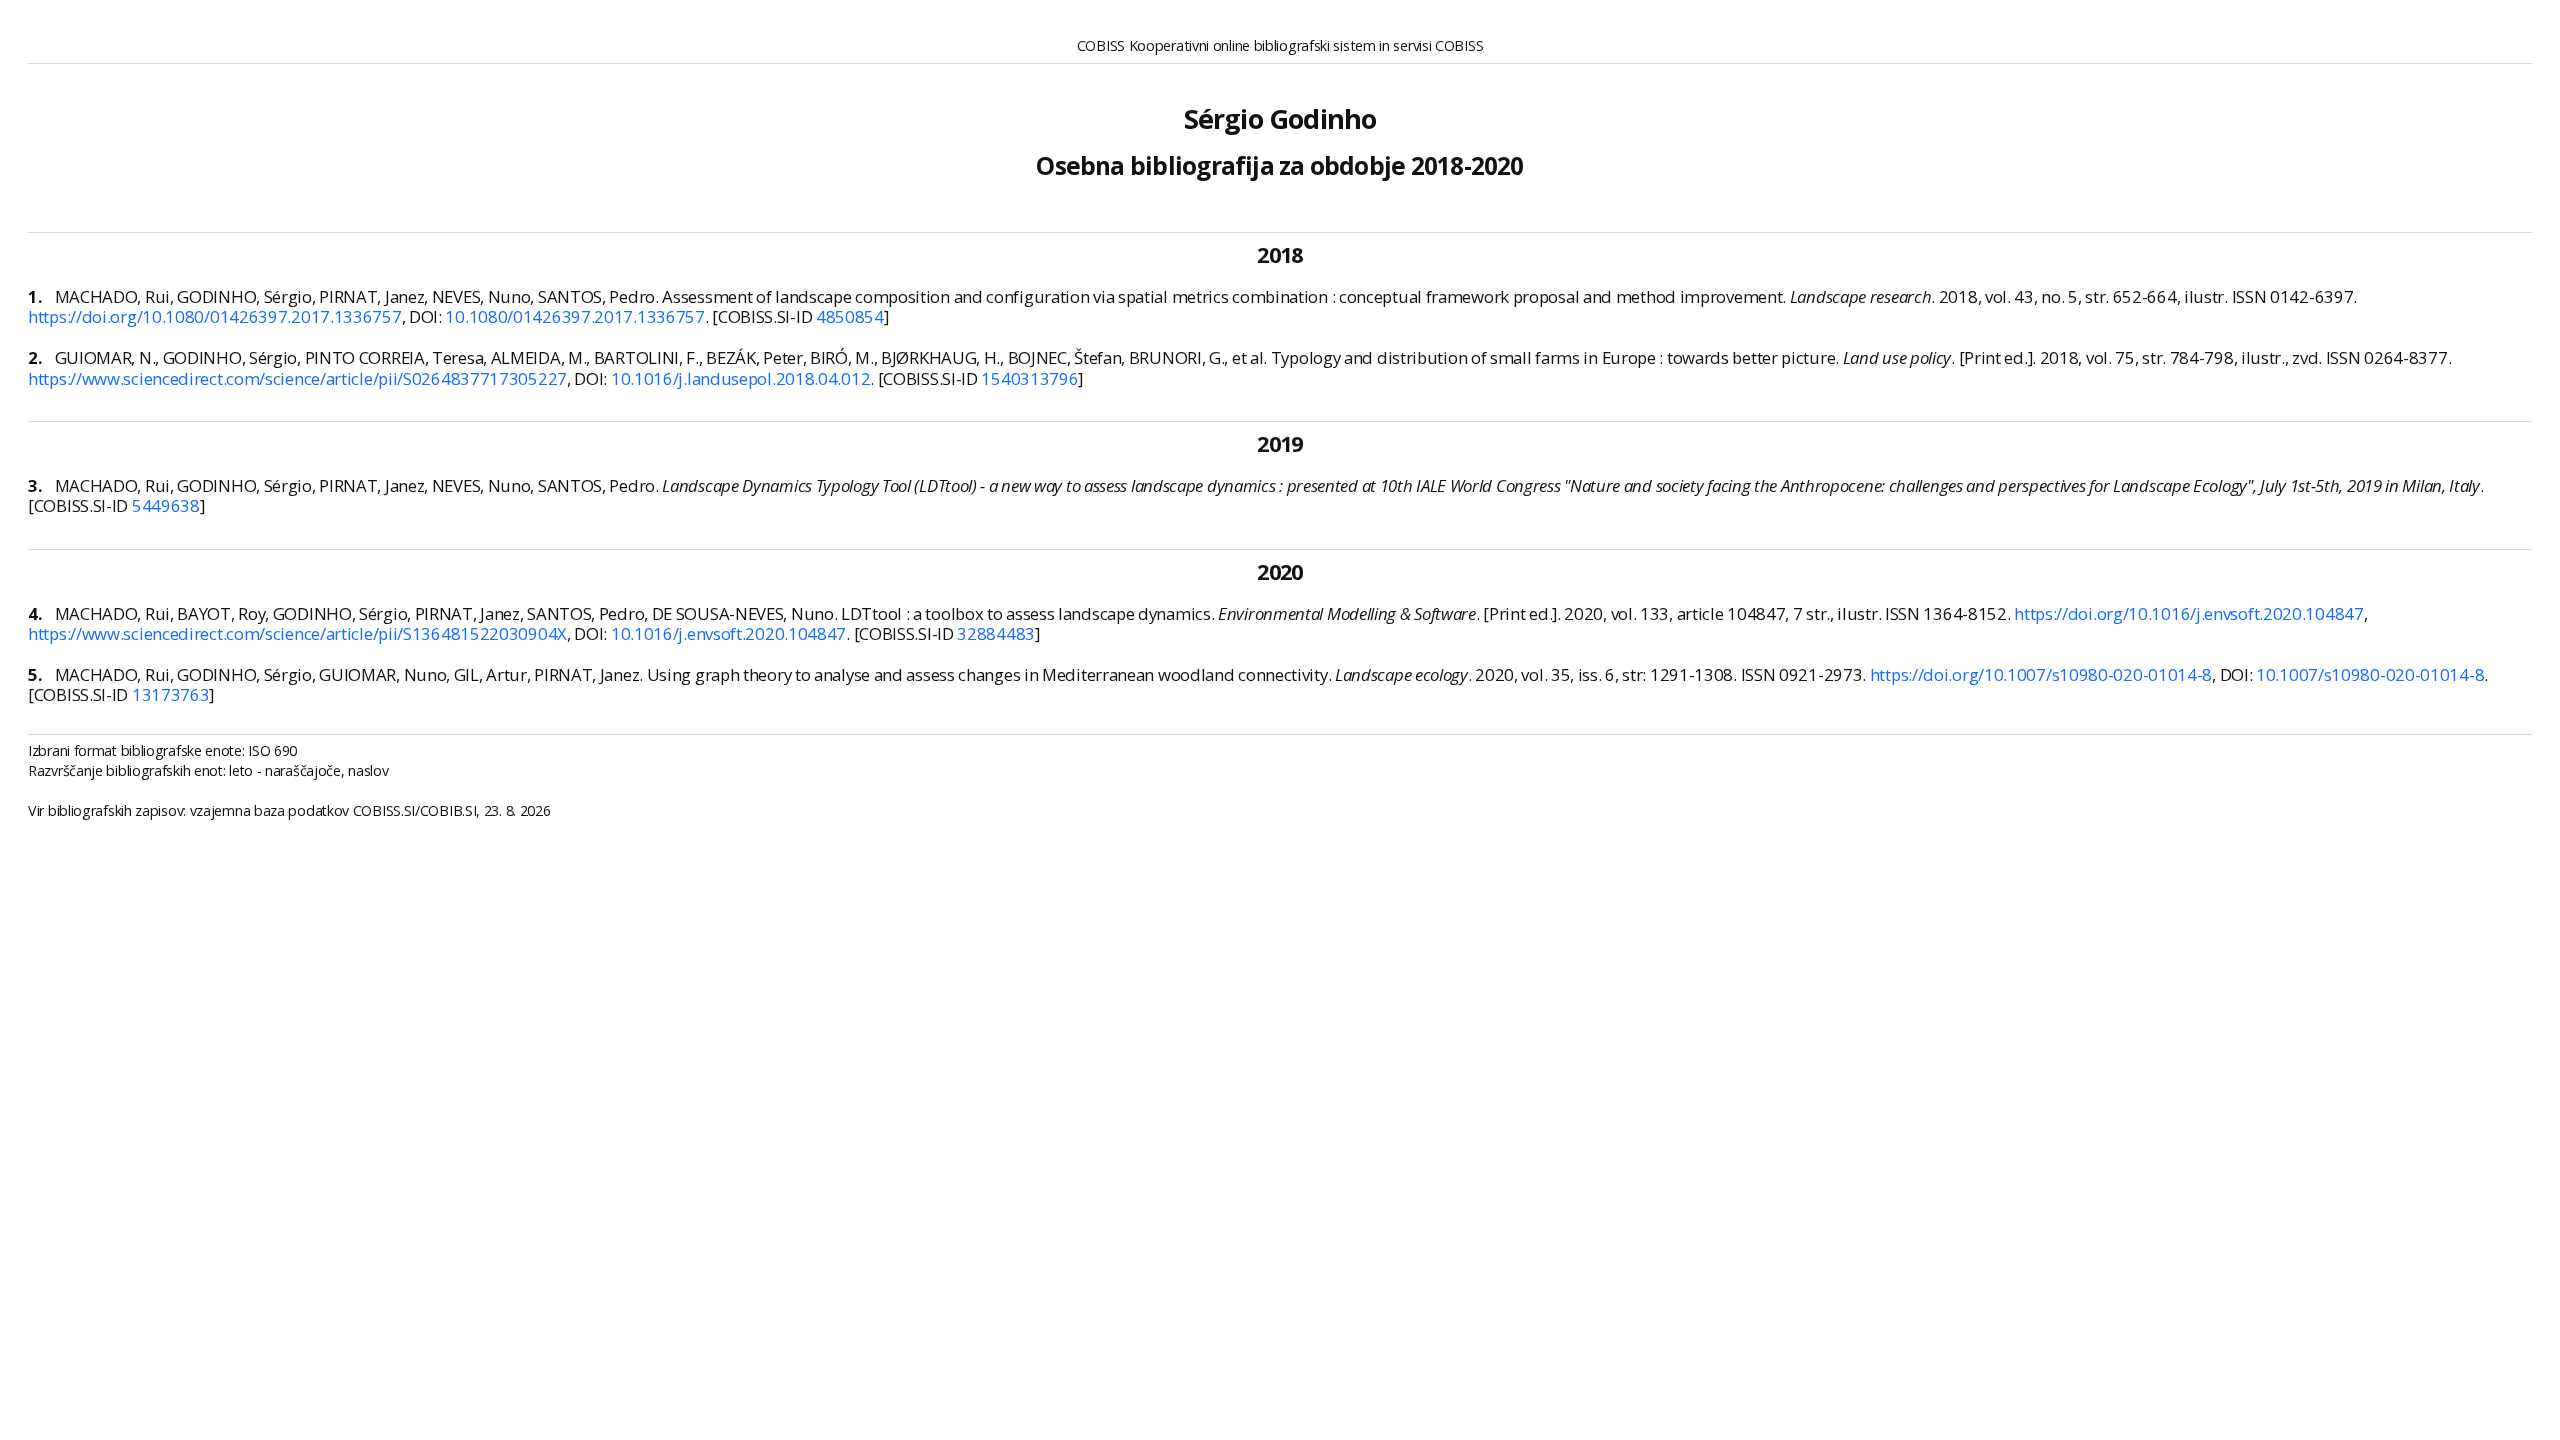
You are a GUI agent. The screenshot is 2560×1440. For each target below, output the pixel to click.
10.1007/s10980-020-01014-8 (2370, 674)
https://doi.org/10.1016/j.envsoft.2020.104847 (2189, 613)
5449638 (166, 505)
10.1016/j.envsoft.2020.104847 (728, 633)
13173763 (171, 694)
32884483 (996, 633)
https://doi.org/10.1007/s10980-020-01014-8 (2041, 674)
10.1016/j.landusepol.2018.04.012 (740, 378)
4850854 (850, 316)
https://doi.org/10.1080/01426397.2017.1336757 (215, 316)
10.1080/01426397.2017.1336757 (574, 316)
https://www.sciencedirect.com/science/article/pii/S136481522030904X (297, 633)
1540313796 (1029, 378)
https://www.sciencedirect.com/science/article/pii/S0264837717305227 (297, 378)
